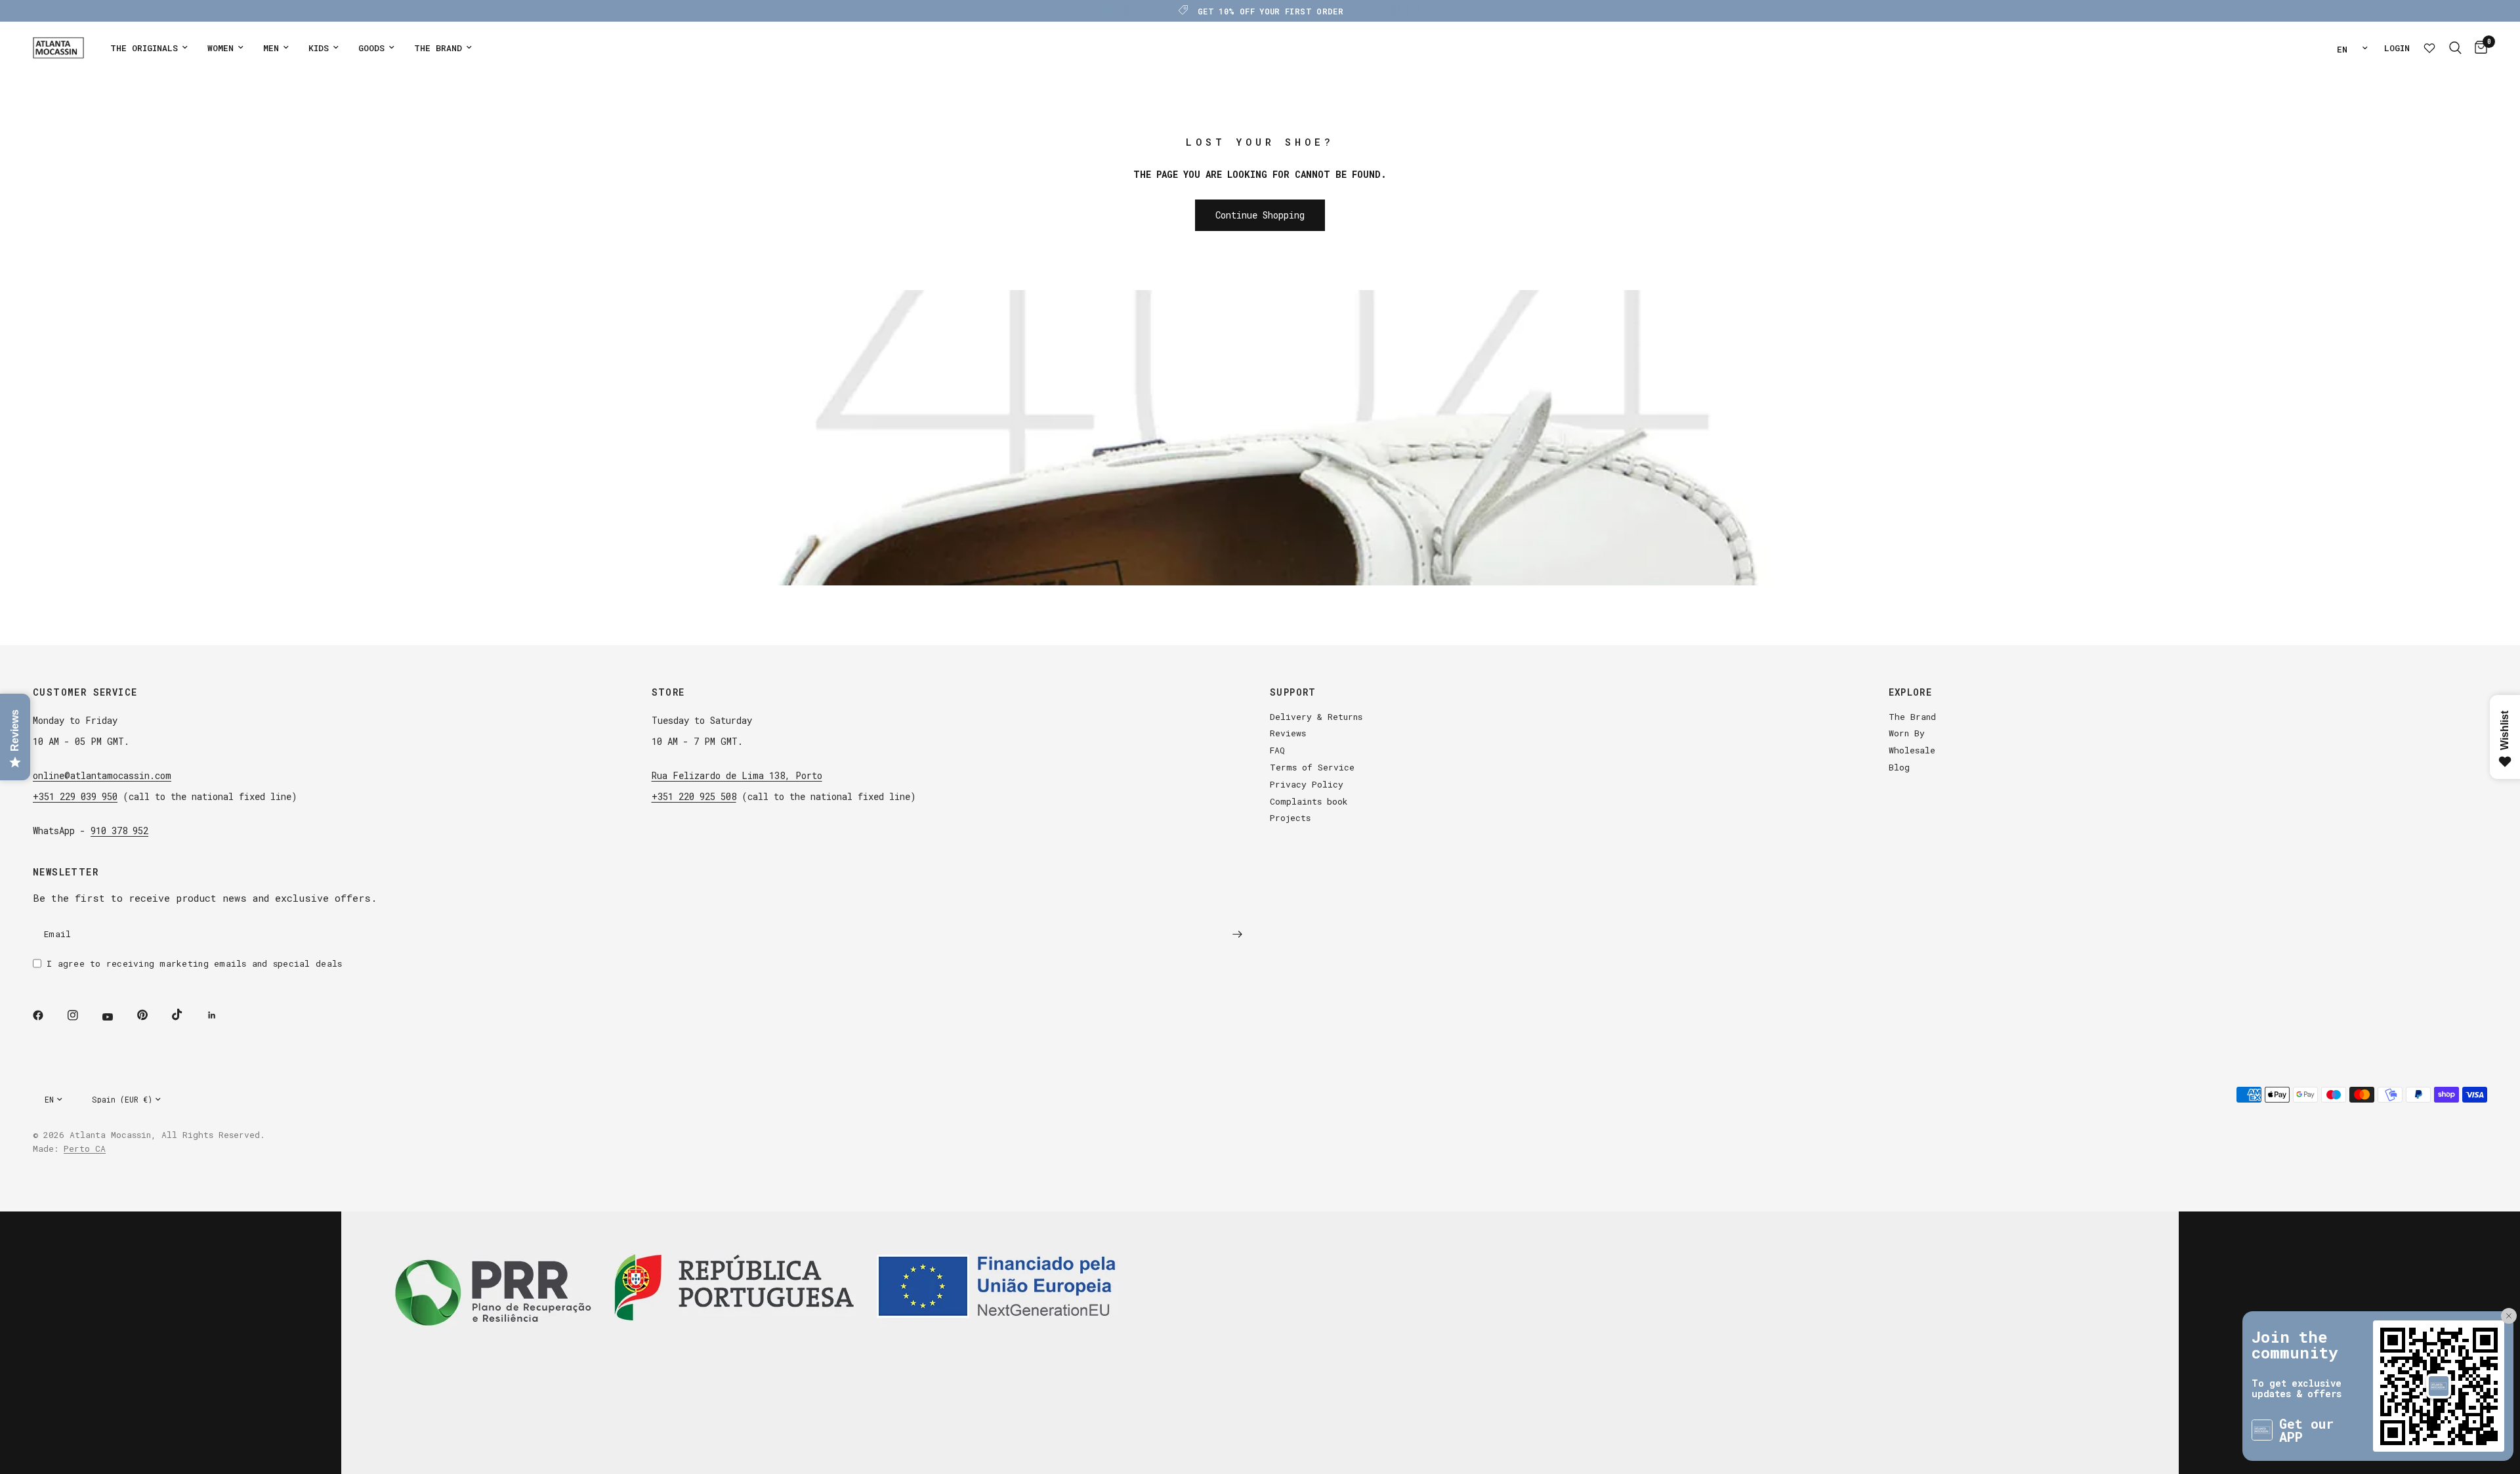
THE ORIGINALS (144, 48)
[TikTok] (186, 1015)
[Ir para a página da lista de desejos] (2429, 48)
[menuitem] (149, 48)
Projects (1290, 818)
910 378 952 (119, 831)
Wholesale (1912, 750)
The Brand (1912, 717)
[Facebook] (47, 1015)
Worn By (1907, 733)
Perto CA (85, 1148)
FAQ (1277, 750)
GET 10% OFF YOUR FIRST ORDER (1270, 11)
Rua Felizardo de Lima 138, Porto (737, 775)
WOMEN (220, 48)
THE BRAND (438, 48)
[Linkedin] (221, 1015)
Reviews (1288, 733)
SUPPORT (1293, 692)
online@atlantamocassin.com (102, 775)
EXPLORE (1911, 692)
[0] (2478, 48)
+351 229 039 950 (75, 796)
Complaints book (1309, 801)
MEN (271, 48)
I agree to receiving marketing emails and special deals (194, 963)
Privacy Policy (1307, 784)
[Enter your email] (1237, 935)
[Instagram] (82, 1015)
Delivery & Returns (1316, 717)
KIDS (319, 48)
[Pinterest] (152, 1015)
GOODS (371, 48)
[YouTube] (117, 1017)
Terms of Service (1312, 767)
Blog (1899, 767)
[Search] (2455, 48)
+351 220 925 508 (694, 796)
